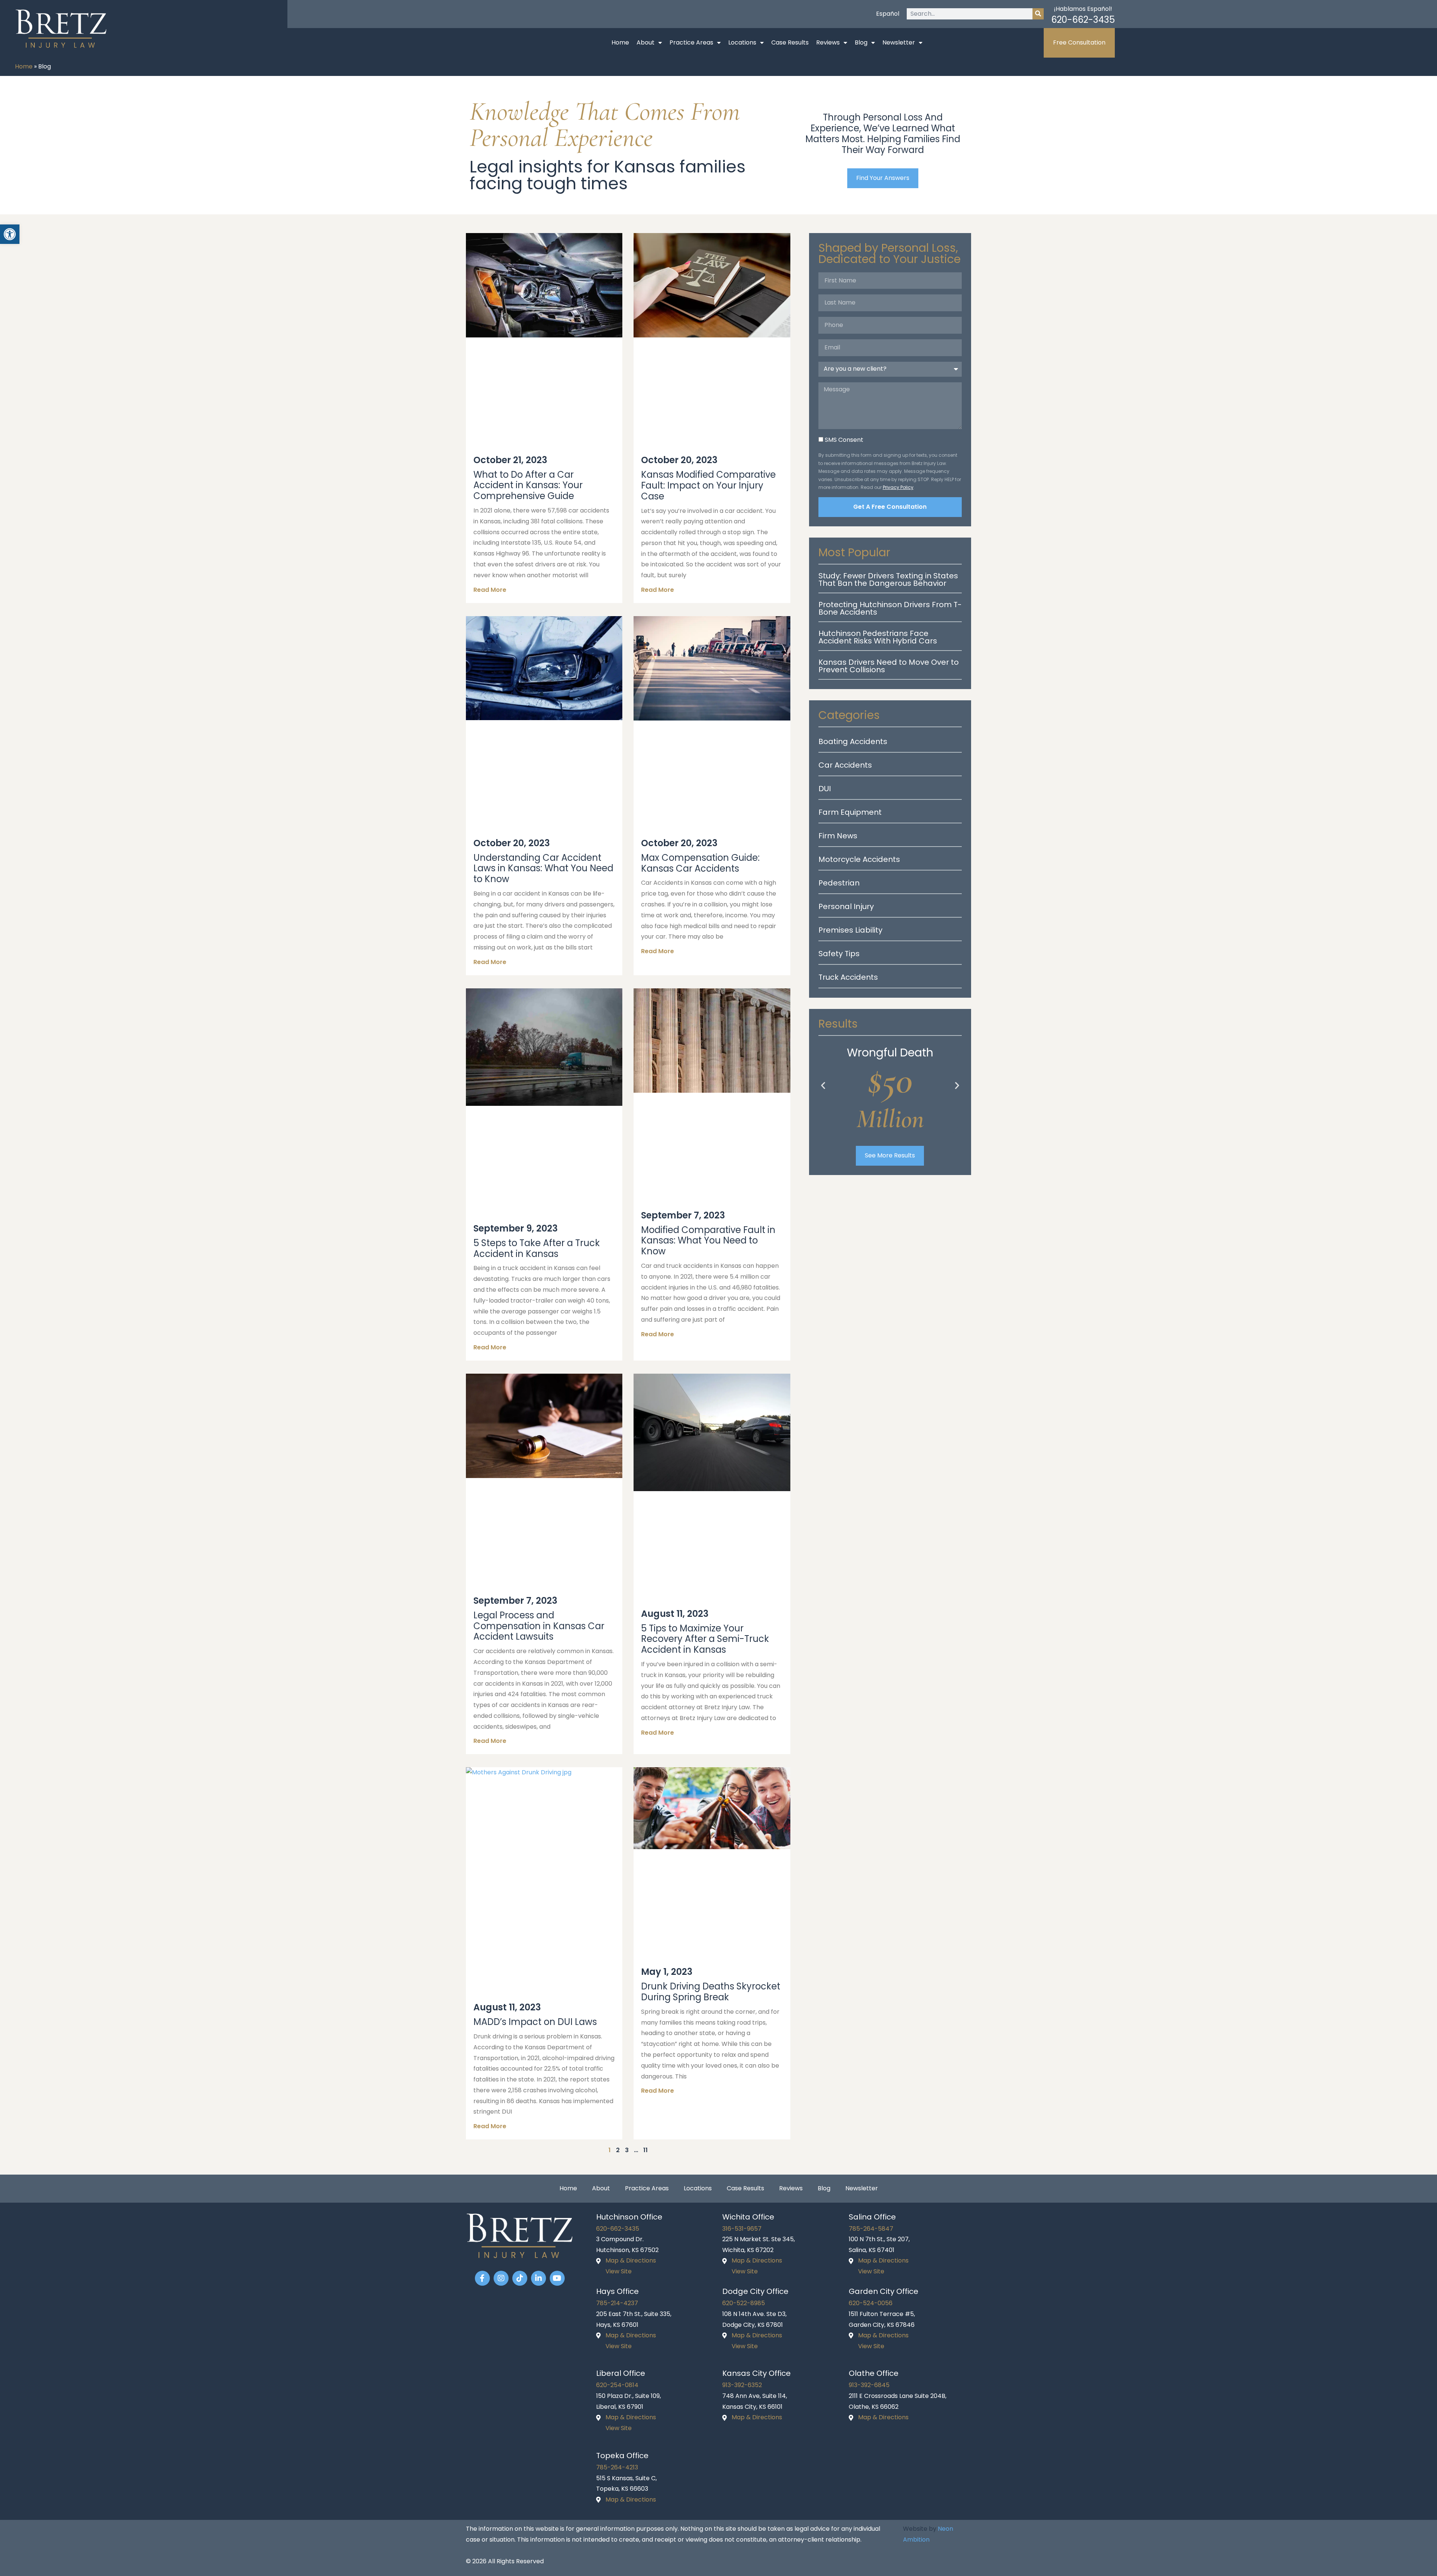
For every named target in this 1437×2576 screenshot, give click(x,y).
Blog (861, 42)
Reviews (828, 42)
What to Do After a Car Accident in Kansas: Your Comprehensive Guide (528, 485)
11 (646, 2150)
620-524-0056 (871, 2303)
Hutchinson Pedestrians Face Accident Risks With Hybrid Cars (878, 637)
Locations (742, 42)
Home (620, 42)
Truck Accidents (848, 977)
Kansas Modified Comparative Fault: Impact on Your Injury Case (708, 485)
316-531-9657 (742, 2229)
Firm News (838, 836)
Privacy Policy (898, 487)
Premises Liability (850, 930)
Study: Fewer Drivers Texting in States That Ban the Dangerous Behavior (888, 579)
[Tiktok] (520, 2278)
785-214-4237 (617, 2303)
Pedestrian (839, 883)
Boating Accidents (853, 741)
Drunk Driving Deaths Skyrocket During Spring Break (711, 1992)
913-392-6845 (869, 2385)
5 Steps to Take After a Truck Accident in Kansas (537, 1248)
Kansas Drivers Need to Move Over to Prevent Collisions (889, 666)
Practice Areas (691, 42)
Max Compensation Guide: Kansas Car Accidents (700, 863)
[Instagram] (501, 2278)
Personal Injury (846, 906)
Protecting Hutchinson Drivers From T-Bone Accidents (890, 608)
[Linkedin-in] (539, 2278)
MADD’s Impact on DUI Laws (535, 2022)
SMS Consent (844, 440)
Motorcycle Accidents (859, 859)
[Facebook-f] (482, 2278)
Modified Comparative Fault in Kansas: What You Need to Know (708, 1241)
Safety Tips (839, 954)
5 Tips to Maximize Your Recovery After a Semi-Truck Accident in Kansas (705, 1639)
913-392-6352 (742, 2385)
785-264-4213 (617, 2467)
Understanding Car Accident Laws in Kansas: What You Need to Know (543, 868)
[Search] (1038, 14)
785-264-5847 (871, 2229)
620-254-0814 (617, 2385)
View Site (619, 2271)
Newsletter (899, 42)
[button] (823, 1085)
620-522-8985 (744, 2303)
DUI (825, 789)
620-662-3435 (1083, 20)
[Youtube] (557, 2278)
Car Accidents (845, 765)
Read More (490, 590)
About (646, 42)
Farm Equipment (850, 812)
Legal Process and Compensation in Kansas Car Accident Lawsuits (539, 1626)
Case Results (790, 42)
